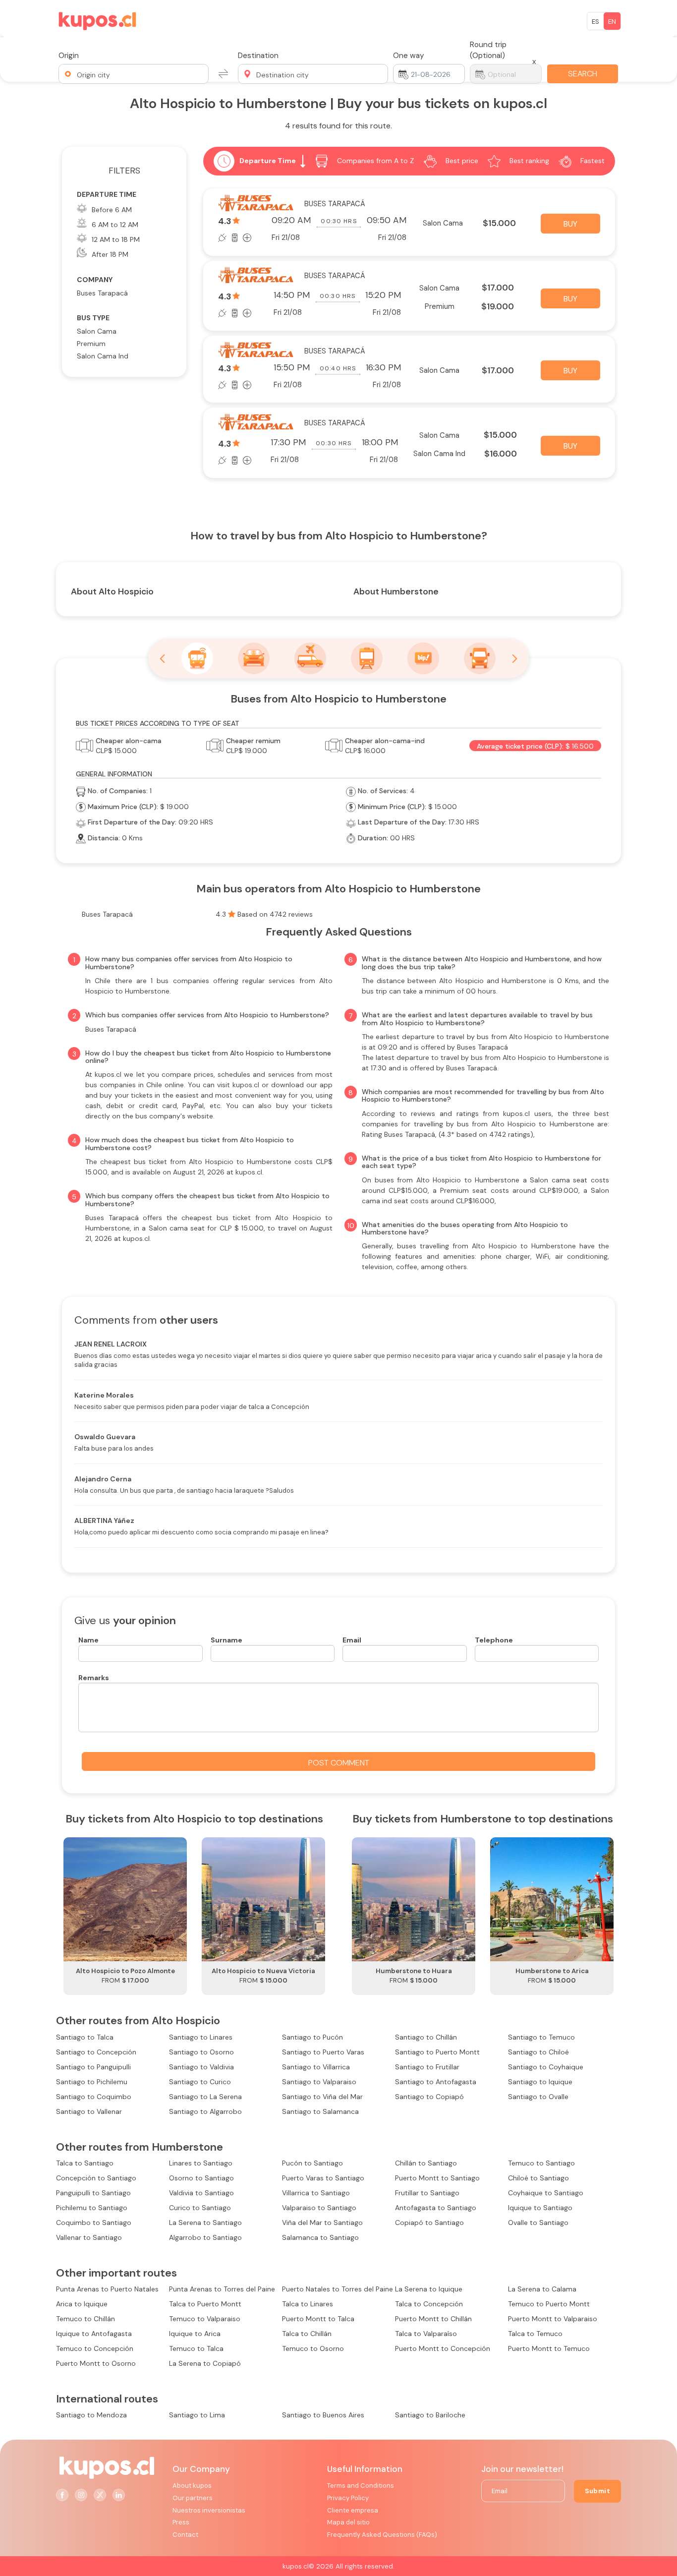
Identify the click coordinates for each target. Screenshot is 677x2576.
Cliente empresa (353, 2510)
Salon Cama (97, 331)
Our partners (193, 2498)
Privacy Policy (348, 2498)
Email (352, 1640)
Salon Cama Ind (103, 356)
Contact (185, 2535)
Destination (258, 56)
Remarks (94, 1678)
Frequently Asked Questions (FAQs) (382, 2535)
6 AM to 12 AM (115, 225)
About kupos (192, 2486)
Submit (597, 2491)
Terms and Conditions (361, 2486)
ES (595, 22)
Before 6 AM (112, 210)
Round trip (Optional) (488, 50)
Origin (69, 56)
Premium (91, 344)
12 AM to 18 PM (116, 239)
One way (409, 56)
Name (88, 1640)
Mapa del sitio (348, 2522)
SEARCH (583, 74)
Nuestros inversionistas (209, 2510)
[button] (134, 74)
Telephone (494, 1640)
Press (181, 2522)
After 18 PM (110, 254)
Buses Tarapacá (102, 293)
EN (612, 22)
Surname (226, 1640)
